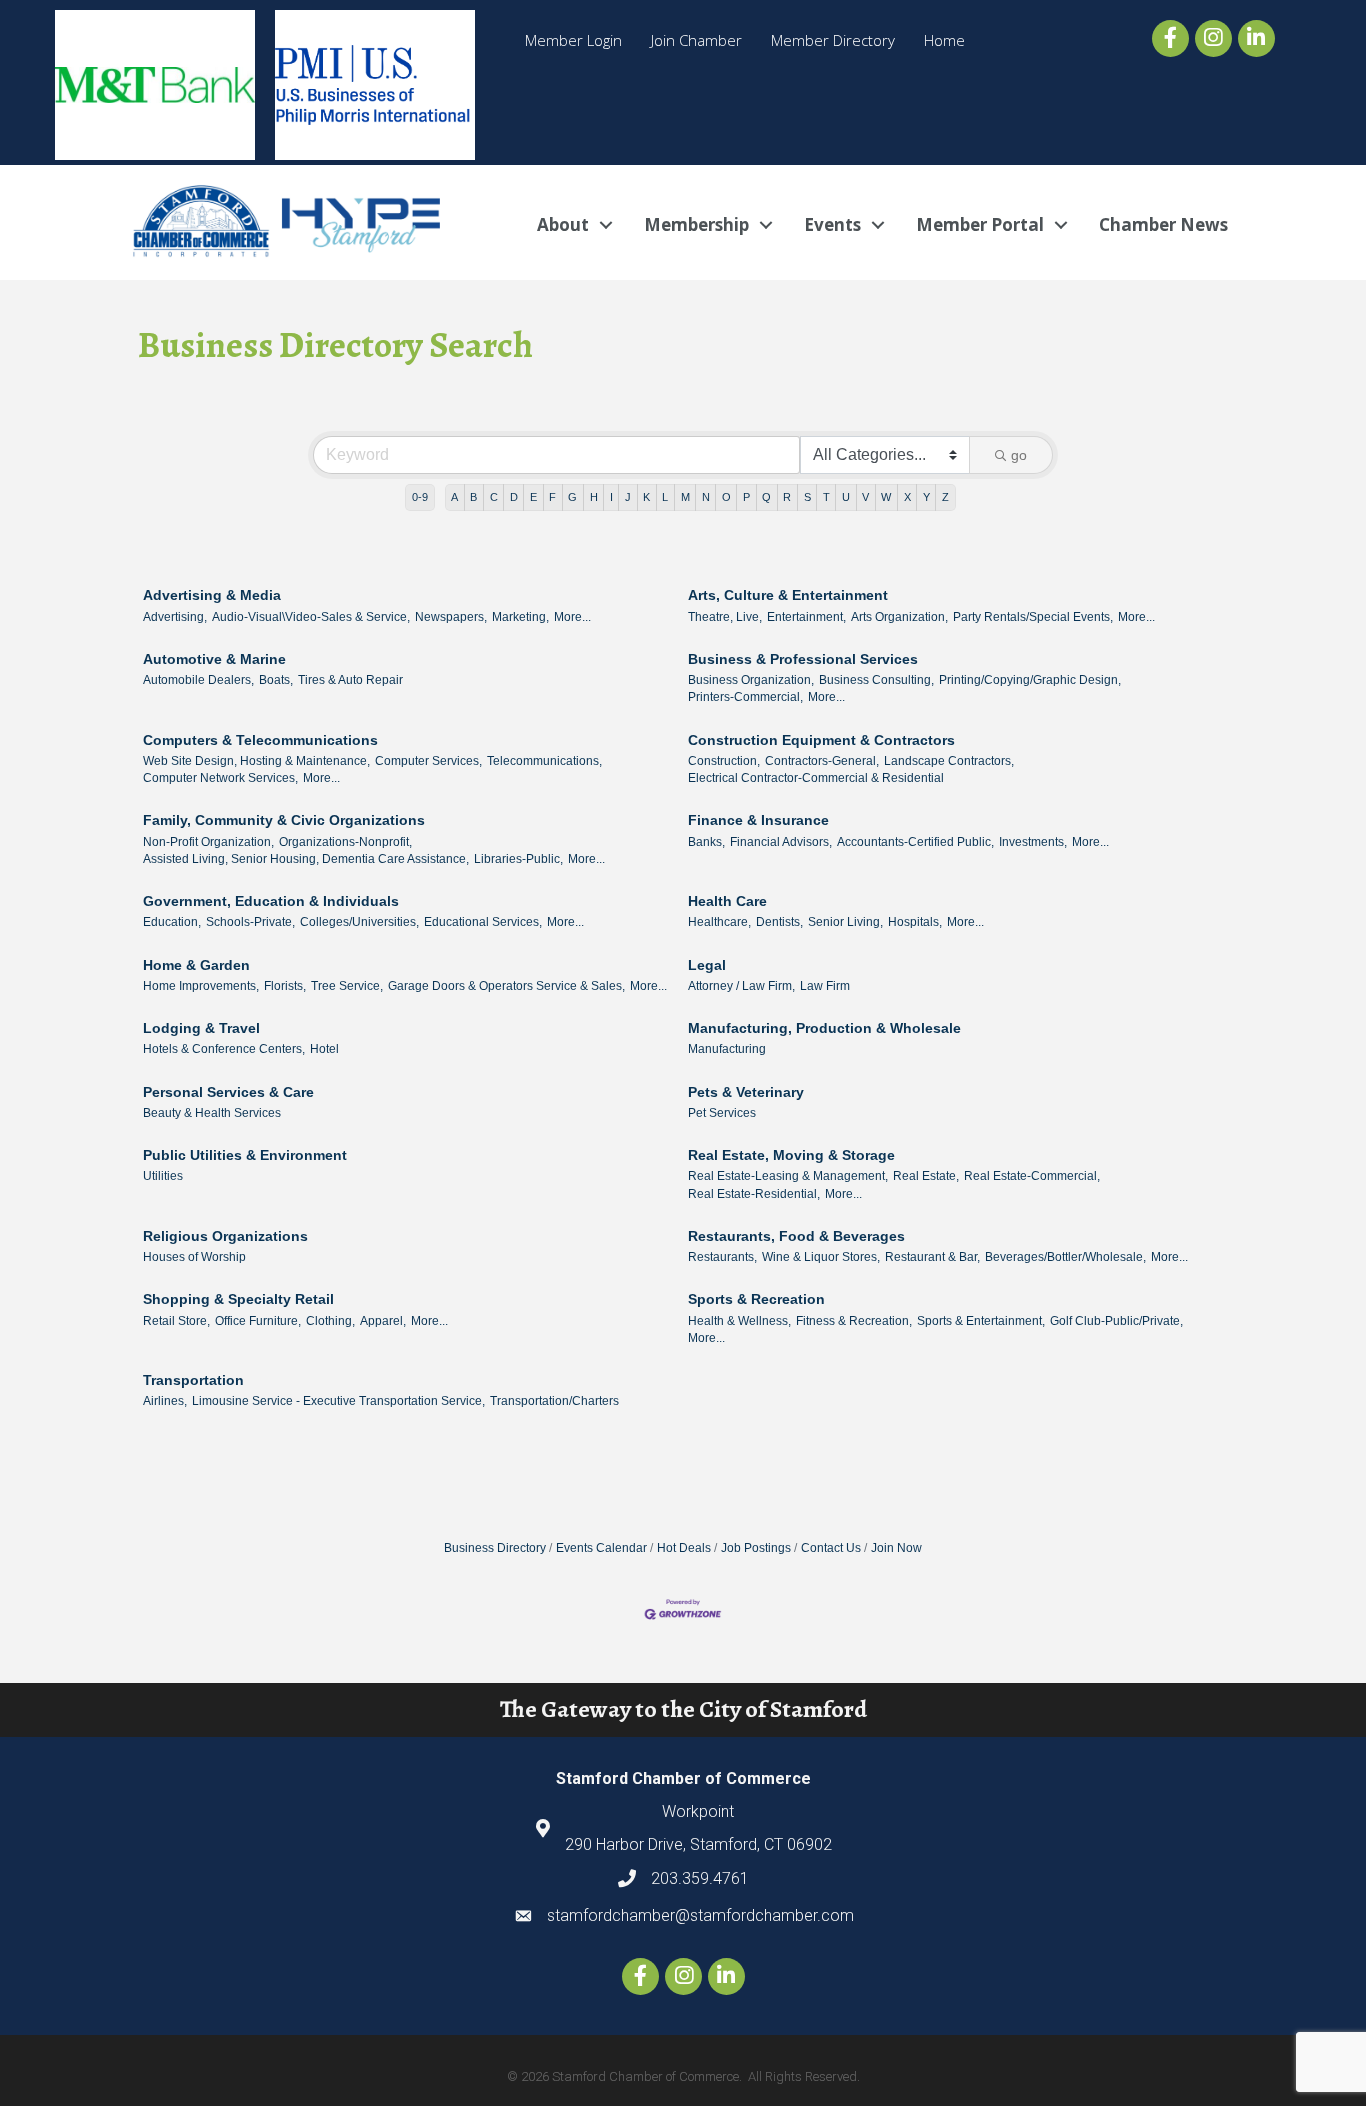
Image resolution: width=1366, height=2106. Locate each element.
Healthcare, (719, 922)
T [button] (826, 497)
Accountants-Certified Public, (915, 842)
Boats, (276, 680)
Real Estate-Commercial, (1032, 1176)
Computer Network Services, (220, 778)
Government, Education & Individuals (271, 901)
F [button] (552, 497)
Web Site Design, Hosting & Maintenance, (256, 761)
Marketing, (520, 617)
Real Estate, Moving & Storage (791, 1155)
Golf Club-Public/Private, (1116, 1321)
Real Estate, (926, 1176)
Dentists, (779, 922)
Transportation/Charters (554, 1401)
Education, (172, 922)
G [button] (572, 497)
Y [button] (926, 497)
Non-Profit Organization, (208, 842)
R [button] (787, 497)
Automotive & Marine (214, 659)
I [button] (611, 497)
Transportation (193, 1380)
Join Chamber (696, 40)
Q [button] (766, 497)
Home (944, 40)
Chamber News (1163, 224)
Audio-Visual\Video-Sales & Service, (311, 617)
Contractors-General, (822, 761)
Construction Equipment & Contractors (821, 740)
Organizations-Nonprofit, (345, 842)
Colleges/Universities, (359, 922)
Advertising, (175, 617)
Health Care (727, 901)
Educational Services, (483, 922)
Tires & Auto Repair (350, 680)
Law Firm (825, 986)
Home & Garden (196, 965)
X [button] (907, 497)
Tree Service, (347, 986)
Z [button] (945, 497)
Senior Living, (845, 922)
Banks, (706, 842)
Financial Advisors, (781, 842)
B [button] (473, 497)
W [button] (886, 497)
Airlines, (165, 1401)
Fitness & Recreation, (854, 1321)
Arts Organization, (899, 617)
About (563, 224)
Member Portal (980, 224)
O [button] (726, 497)
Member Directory (833, 40)
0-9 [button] (420, 497)
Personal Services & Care (228, 1092)
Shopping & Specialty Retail (238, 1299)
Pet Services (722, 1113)
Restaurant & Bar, (932, 1257)
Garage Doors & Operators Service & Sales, (506, 986)
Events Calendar (601, 1548)
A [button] (454, 497)
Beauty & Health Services (212, 1113)
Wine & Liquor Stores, (821, 1257)
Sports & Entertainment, (981, 1321)
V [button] (865, 497)
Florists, (285, 986)
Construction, (724, 761)
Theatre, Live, (725, 617)
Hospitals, (915, 922)
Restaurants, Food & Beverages (796, 1236)
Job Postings (756, 1548)
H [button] (594, 497)
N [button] (706, 497)
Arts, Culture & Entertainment (788, 595)
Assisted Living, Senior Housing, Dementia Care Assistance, (306, 859)
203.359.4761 (700, 1878)
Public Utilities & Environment (245, 1155)
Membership (696, 224)
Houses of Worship (194, 1257)
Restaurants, (722, 1257)
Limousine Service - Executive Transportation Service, (338, 1401)
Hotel (324, 1049)
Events (832, 224)
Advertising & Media (212, 595)
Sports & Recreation (756, 1299)
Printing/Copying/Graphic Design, (1030, 680)
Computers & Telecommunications (260, 740)
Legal (707, 965)
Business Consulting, (876, 680)
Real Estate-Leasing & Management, (788, 1176)
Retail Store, (176, 1321)
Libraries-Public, (518, 859)
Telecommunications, (544, 761)
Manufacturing (727, 1049)
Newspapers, (451, 617)
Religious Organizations (225, 1236)
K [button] (646, 497)
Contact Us (831, 1548)
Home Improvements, (201, 986)
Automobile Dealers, (198, 680)
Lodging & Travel (201, 1028)
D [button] (514, 497)
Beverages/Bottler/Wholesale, (1065, 1257)
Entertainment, (806, 617)
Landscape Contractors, (949, 761)
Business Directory (495, 1548)
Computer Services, (428, 761)
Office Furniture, (258, 1321)
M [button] (685, 497)
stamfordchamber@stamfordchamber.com (700, 1915)
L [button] (665, 497)
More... (572, 617)
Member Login (573, 40)
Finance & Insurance (758, 820)
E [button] (533, 497)
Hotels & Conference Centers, (224, 1049)
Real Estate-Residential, (754, 1194)
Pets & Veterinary (746, 1092)
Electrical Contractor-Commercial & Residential (816, 778)
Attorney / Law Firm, (741, 986)
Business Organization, (751, 680)
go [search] (1019, 455)
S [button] (807, 497)
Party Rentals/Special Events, (1033, 617)
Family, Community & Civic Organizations (284, 820)
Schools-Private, (250, 922)
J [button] (628, 497)
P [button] (746, 497)
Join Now (896, 1548)
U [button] (846, 497)
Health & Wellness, (739, 1321)
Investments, (1033, 842)
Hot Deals (684, 1548)
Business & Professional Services (803, 659)
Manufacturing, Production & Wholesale (824, 1028)
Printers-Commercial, (745, 697)
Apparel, (383, 1321)
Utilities (163, 1176)
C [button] (494, 497)
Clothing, (330, 1321)
